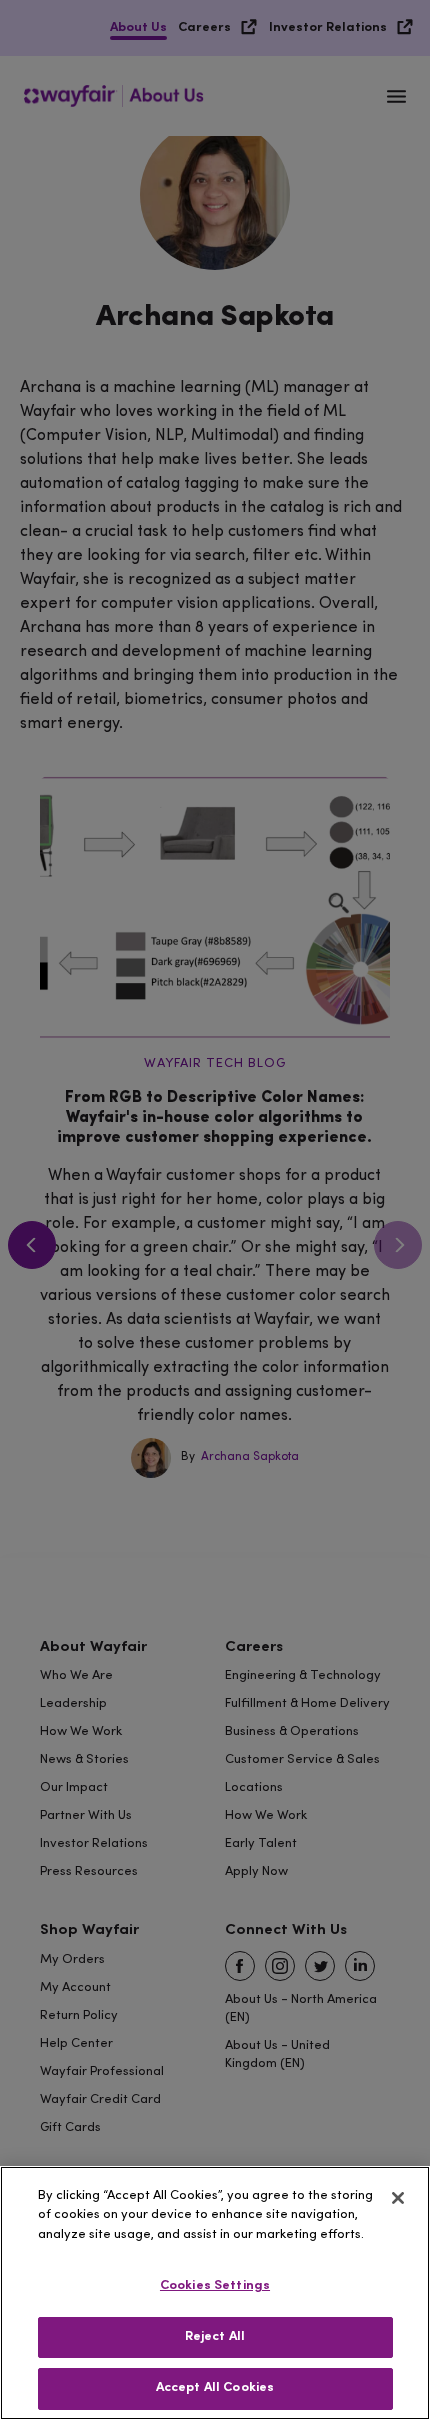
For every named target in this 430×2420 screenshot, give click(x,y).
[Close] (398, 2198)
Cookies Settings (215, 2286)
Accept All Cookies (215, 2388)
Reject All (215, 2337)
